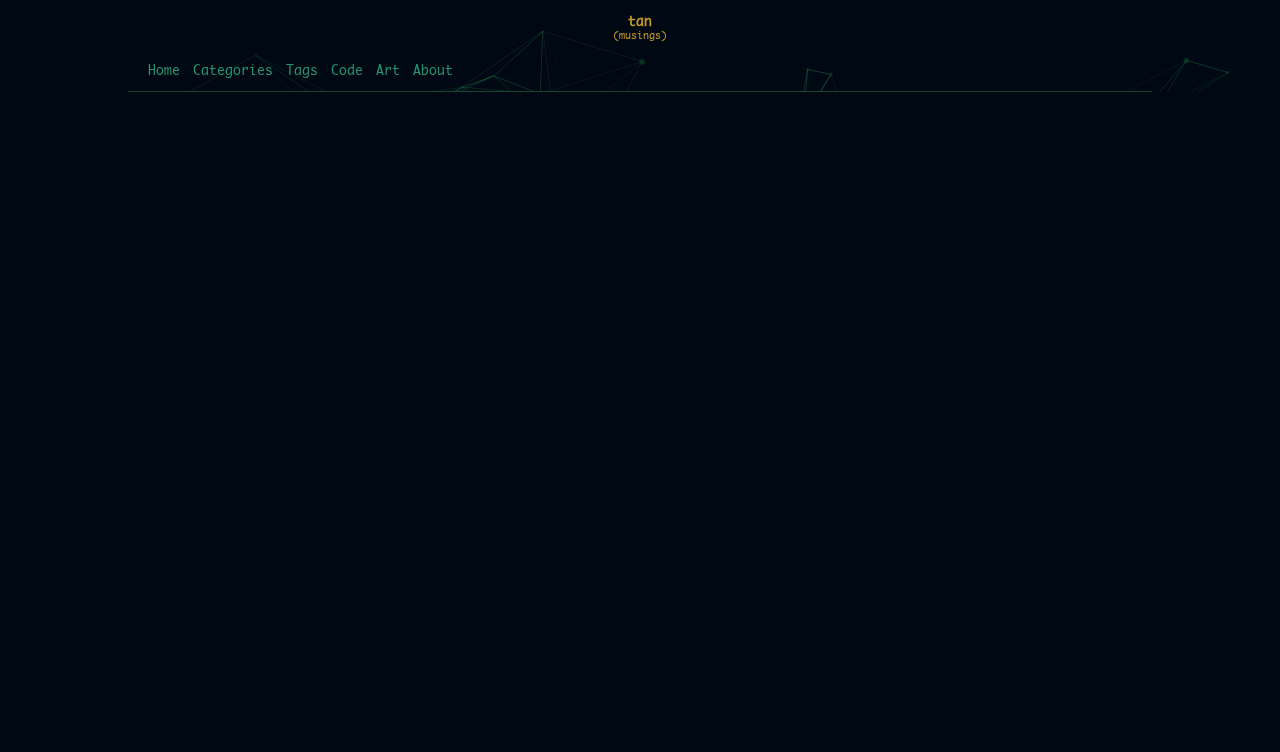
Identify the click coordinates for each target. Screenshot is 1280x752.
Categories (233, 71)
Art (388, 71)
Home (164, 71)
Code (347, 71)
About (433, 71)
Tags (302, 71)
